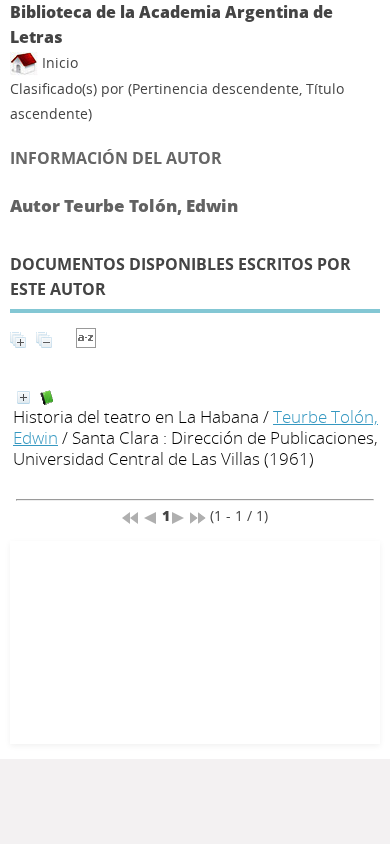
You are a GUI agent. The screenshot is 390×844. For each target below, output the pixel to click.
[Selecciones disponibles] (86, 342)
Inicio (58, 62)
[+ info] (23, 397)
